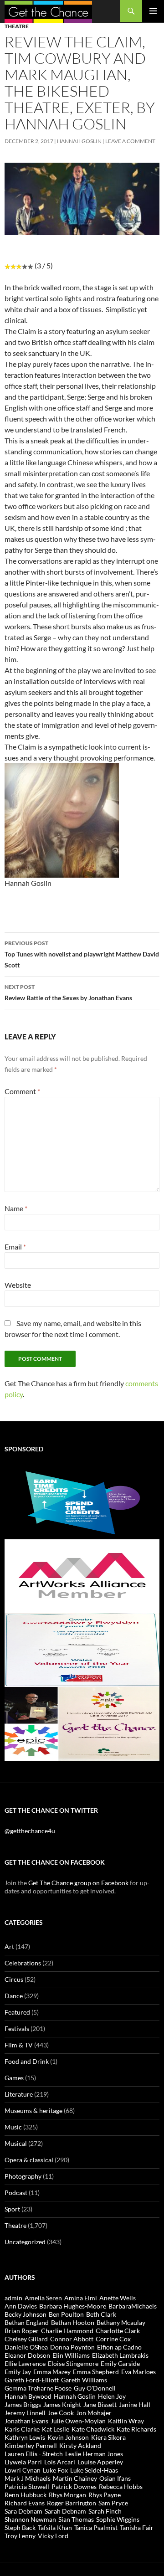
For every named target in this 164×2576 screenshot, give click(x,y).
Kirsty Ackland (80, 2445)
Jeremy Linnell (25, 2413)
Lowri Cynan (23, 2470)
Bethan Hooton (73, 2322)
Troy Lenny (20, 2536)
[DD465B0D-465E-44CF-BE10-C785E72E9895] (82, 1723)
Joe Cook (61, 2413)
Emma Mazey (52, 2372)
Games (14, 2078)
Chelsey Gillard (26, 2339)
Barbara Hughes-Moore (73, 2306)
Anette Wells (118, 2298)
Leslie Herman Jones (94, 2454)
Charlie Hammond (67, 2331)
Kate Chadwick (93, 2429)
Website (18, 1285)
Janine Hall (135, 2404)
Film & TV (19, 2045)
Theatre (17, 26)
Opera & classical (29, 2160)
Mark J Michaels (28, 2478)
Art (9, 1946)
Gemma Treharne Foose (38, 2388)
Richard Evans (25, 2503)
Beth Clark (101, 2314)
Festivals (17, 2028)
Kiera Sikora (108, 2437)
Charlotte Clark (118, 2331)
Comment (22, 1091)
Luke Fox (55, 2470)
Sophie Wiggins (118, 2519)
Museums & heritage (33, 2111)
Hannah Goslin (79, 141)
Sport (12, 2209)
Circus (14, 1979)
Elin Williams (71, 2355)
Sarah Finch (105, 2511)
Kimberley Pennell (31, 2445)
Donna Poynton (72, 2347)
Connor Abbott (72, 2339)
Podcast (16, 2193)
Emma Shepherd (96, 2372)
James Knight (62, 2404)
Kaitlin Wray (126, 2421)
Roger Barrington (72, 2503)
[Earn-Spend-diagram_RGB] (82, 1502)
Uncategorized (25, 2242)
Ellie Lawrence (25, 2363)
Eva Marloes (138, 2372)
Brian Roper (22, 2331)
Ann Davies (21, 2306)
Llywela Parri (23, 2462)
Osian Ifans (115, 2478)
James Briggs (23, 2404)
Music (13, 2127)
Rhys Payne (105, 2495)
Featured (17, 2012)
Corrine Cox (113, 2339)
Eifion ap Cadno (119, 2347)
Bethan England (27, 2322)
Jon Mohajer (94, 2413)
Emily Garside (120, 2363)
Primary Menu (153, 11)
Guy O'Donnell (95, 2388)
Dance (14, 1996)
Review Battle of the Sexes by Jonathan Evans (68, 992)
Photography (23, 2176)
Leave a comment (130, 141)
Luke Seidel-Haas (94, 2470)
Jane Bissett (100, 2404)
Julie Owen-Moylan (78, 2421)
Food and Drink (27, 2061)
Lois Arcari (60, 2462)
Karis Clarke (22, 2429)
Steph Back (20, 2527)
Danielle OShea (26, 2347)
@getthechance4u (30, 1831)
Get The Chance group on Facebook (78, 1883)
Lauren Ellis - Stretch (34, 2454)
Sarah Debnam (65, 2511)
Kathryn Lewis (25, 2437)
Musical (16, 2143)
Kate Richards (136, 2429)
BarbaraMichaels (133, 2306)
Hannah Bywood (28, 2396)
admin (13, 2298)
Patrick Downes (74, 2486)
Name (16, 1208)
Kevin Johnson (68, 2437)
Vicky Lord (53, 2536)
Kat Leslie (56, 2429)
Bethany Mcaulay (121, 2322)
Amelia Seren (43, 2298)
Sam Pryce (113, 2503)
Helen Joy (112, 2396)
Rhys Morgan (67, 2495)
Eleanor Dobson (27, 2355)
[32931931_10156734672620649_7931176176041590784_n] (82, 1649)
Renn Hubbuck (26, 2495)
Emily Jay (18, 2372)
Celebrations (23, 1963)
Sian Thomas (76, 2519)
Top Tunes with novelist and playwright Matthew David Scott (82, 954)
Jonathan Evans (26, 2421)
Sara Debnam (23, 2511)
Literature (19, 2094)
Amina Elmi (81, 2298)
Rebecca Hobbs (121, 2486)
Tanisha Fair (137, 2527)
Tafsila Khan (55, 2527)
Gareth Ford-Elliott (32, 2380)
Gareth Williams (84, 2380)
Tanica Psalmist (96, 2527)
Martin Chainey (75, 2478)
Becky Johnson (26, 2314)
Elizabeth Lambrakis (120, 2355)
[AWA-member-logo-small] (82, 1576)
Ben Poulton (66, 2314)
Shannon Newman (30, 2519)
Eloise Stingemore (73, 2363)
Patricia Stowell (27, 2486)
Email (15, 1247)
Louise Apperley (100, 2462)
